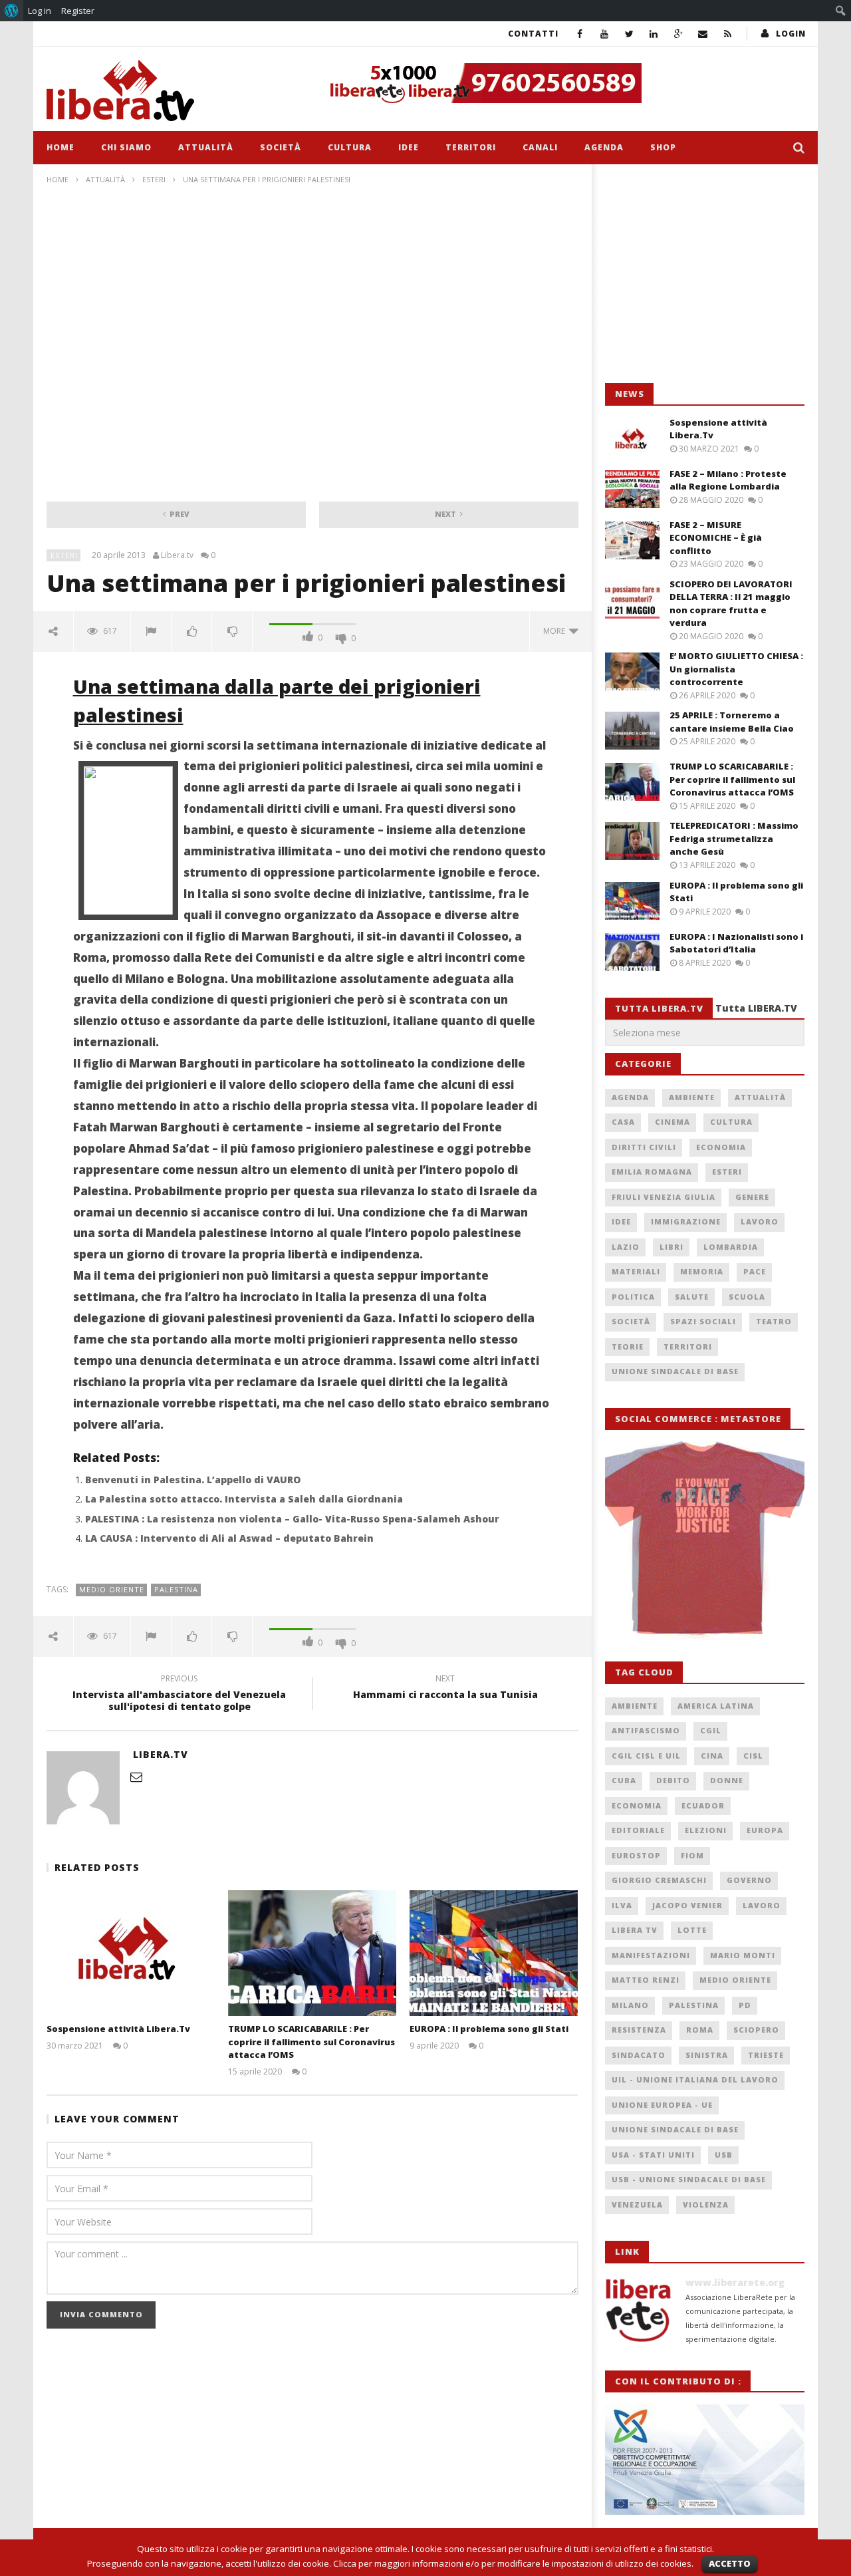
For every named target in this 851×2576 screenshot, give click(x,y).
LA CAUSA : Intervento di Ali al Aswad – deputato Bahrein (229, 1538)
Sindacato (639, 2055)
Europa (765, 1830)
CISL (753, 1756)
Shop (663, 147)
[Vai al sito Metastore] (705, 1538)
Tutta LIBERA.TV (756, 1008)
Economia (721, 1147)
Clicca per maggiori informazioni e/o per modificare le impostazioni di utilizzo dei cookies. (513, 2563)
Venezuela (637, 2205)
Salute (692, 1297)
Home (61, 147)
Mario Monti (743, 1955)
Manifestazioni (651, 1955)
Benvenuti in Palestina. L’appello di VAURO (193, 1480)
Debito (673, 1780)
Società (281, 147)
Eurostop (636, 1855)
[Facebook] (580, 34)
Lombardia (731, 1247)
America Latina (716, 1706)
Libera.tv (177, 555)
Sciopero (756, 2030)
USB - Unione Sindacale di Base (689, 2179)
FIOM (692, 1855)
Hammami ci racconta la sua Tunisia (445, 1689)
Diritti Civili (644, 1147)
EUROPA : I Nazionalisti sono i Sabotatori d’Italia (736, 943)
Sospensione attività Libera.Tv (118, 2029)
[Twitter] (629, 34)
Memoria (702, 1271)
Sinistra (707, 2055)
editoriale (638, 1830)
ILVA (622, 1905)
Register (78, 11)
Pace (755, 1271)
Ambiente (692, 1097)
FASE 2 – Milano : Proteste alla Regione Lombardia (728, 480)
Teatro (774, 1321)
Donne (727, 1780)
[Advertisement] (705, 274)
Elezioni (706, 1830)
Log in (40, 11)
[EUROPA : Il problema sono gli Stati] (494, 1953)
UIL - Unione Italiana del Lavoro (695, 2079)
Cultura (350, 147)
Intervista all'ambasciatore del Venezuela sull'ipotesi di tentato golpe (179, 1695)
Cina (712, 1756)
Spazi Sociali (703, 1321)
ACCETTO (730, 2563)
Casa (623, 1122)
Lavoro (760, 1221)
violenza (706, 2205)
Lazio (626, 1247)
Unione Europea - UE (662, 2105)
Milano (630, 2005)
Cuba (624, 1780)
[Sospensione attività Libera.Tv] (131, 1953)
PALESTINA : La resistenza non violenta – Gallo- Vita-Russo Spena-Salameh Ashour (292, 1519)
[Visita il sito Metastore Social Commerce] (562, 83)
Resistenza (639, 2030)
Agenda (604, 147)
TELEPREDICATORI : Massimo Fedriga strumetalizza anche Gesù (734, 838)
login (791, 34)
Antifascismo (646, 1730)
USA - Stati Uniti (653, 2155)
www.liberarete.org (735, 2282)
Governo (749, 1880)
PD (745, 2005)
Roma (700, 2030)
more (556, 631)
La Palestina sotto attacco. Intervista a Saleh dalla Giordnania (244, 1499)
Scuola (747, 1297)
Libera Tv (635, 1930)
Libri (671, 1247)
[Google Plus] (678, 34)
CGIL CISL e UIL (646, 1756)
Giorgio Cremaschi (659, 1880)
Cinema (672, 1122)
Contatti (533, 34)
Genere (752, 1197)
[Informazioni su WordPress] (12, 11)
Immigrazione (686, 1221)
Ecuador (703, 1805)
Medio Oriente (112, 1589)
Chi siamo (126, 147)
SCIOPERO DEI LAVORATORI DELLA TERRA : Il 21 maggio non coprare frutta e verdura (731, 604)
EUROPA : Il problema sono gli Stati (489, 2029)
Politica (633, 1297)
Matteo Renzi (646, 1980)
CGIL (711, 1730)
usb (724, 2155)
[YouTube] (605, 34)
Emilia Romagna (652, 1172)
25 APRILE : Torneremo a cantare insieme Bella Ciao (732, 722)
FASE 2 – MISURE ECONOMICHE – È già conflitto (716, 538)
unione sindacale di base (675, 2129)
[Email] (703, 34)
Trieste (766, 2055)
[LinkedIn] (654, 34)
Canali (540, 147)
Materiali (636, 1271)
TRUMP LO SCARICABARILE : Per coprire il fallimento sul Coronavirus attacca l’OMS (311, 2042)
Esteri (154, 179)
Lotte (692, 1930)
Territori (471, 147)
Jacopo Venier (687, 1905)
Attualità (206, 147)
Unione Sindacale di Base (675, 1371)
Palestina (176, 1589)
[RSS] (728, 34)
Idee (409, 147)
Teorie (628, 1347)
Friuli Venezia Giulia (664, 1197)
